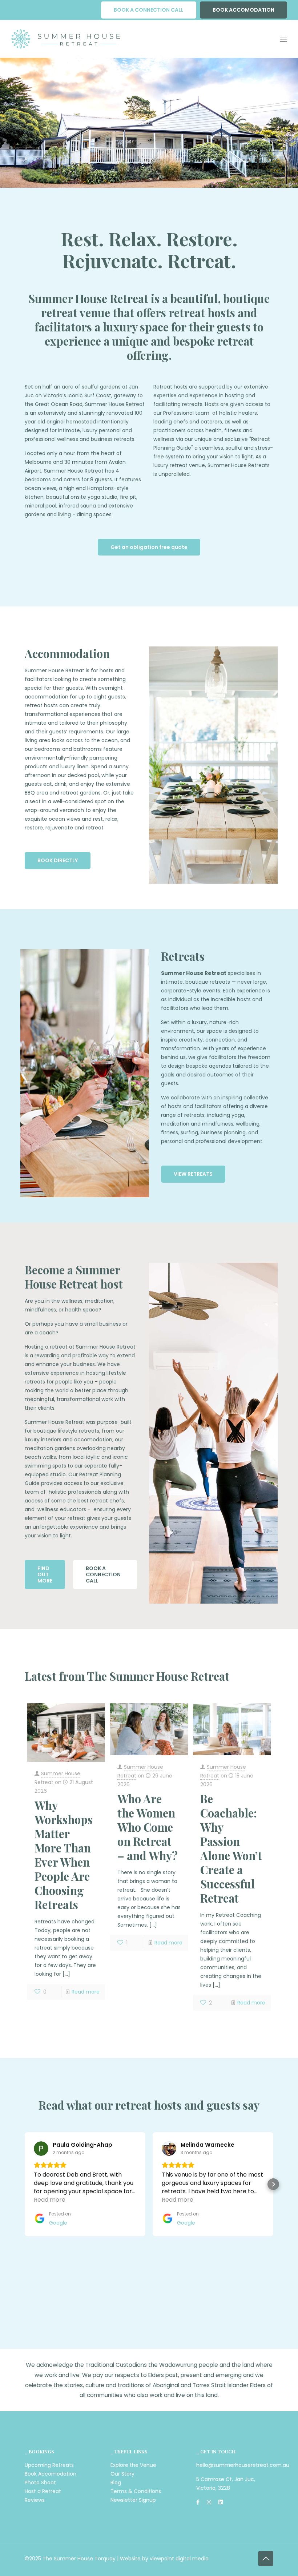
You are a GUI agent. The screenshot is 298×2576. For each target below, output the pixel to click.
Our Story (122, 2474)
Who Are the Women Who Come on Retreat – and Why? (148, 1827)
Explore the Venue (133, 2465)
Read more (86, 1992)
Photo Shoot (40, 2483)
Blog (116, 2483)
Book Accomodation (51, 2474)
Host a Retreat (43, 2491)
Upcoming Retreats (49, 2465)
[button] (25, 2184)
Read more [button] (50, 2200)
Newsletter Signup (133, 2500)
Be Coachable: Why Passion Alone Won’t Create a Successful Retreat (231, 1848)
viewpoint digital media (179, 2559)
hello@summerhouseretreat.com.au (243, 2465)
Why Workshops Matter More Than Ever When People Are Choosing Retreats (64, 1855)
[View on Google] (41, 2149)
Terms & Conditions (136, 2491)
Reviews (35, 2500)
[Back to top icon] (266, 2559)
